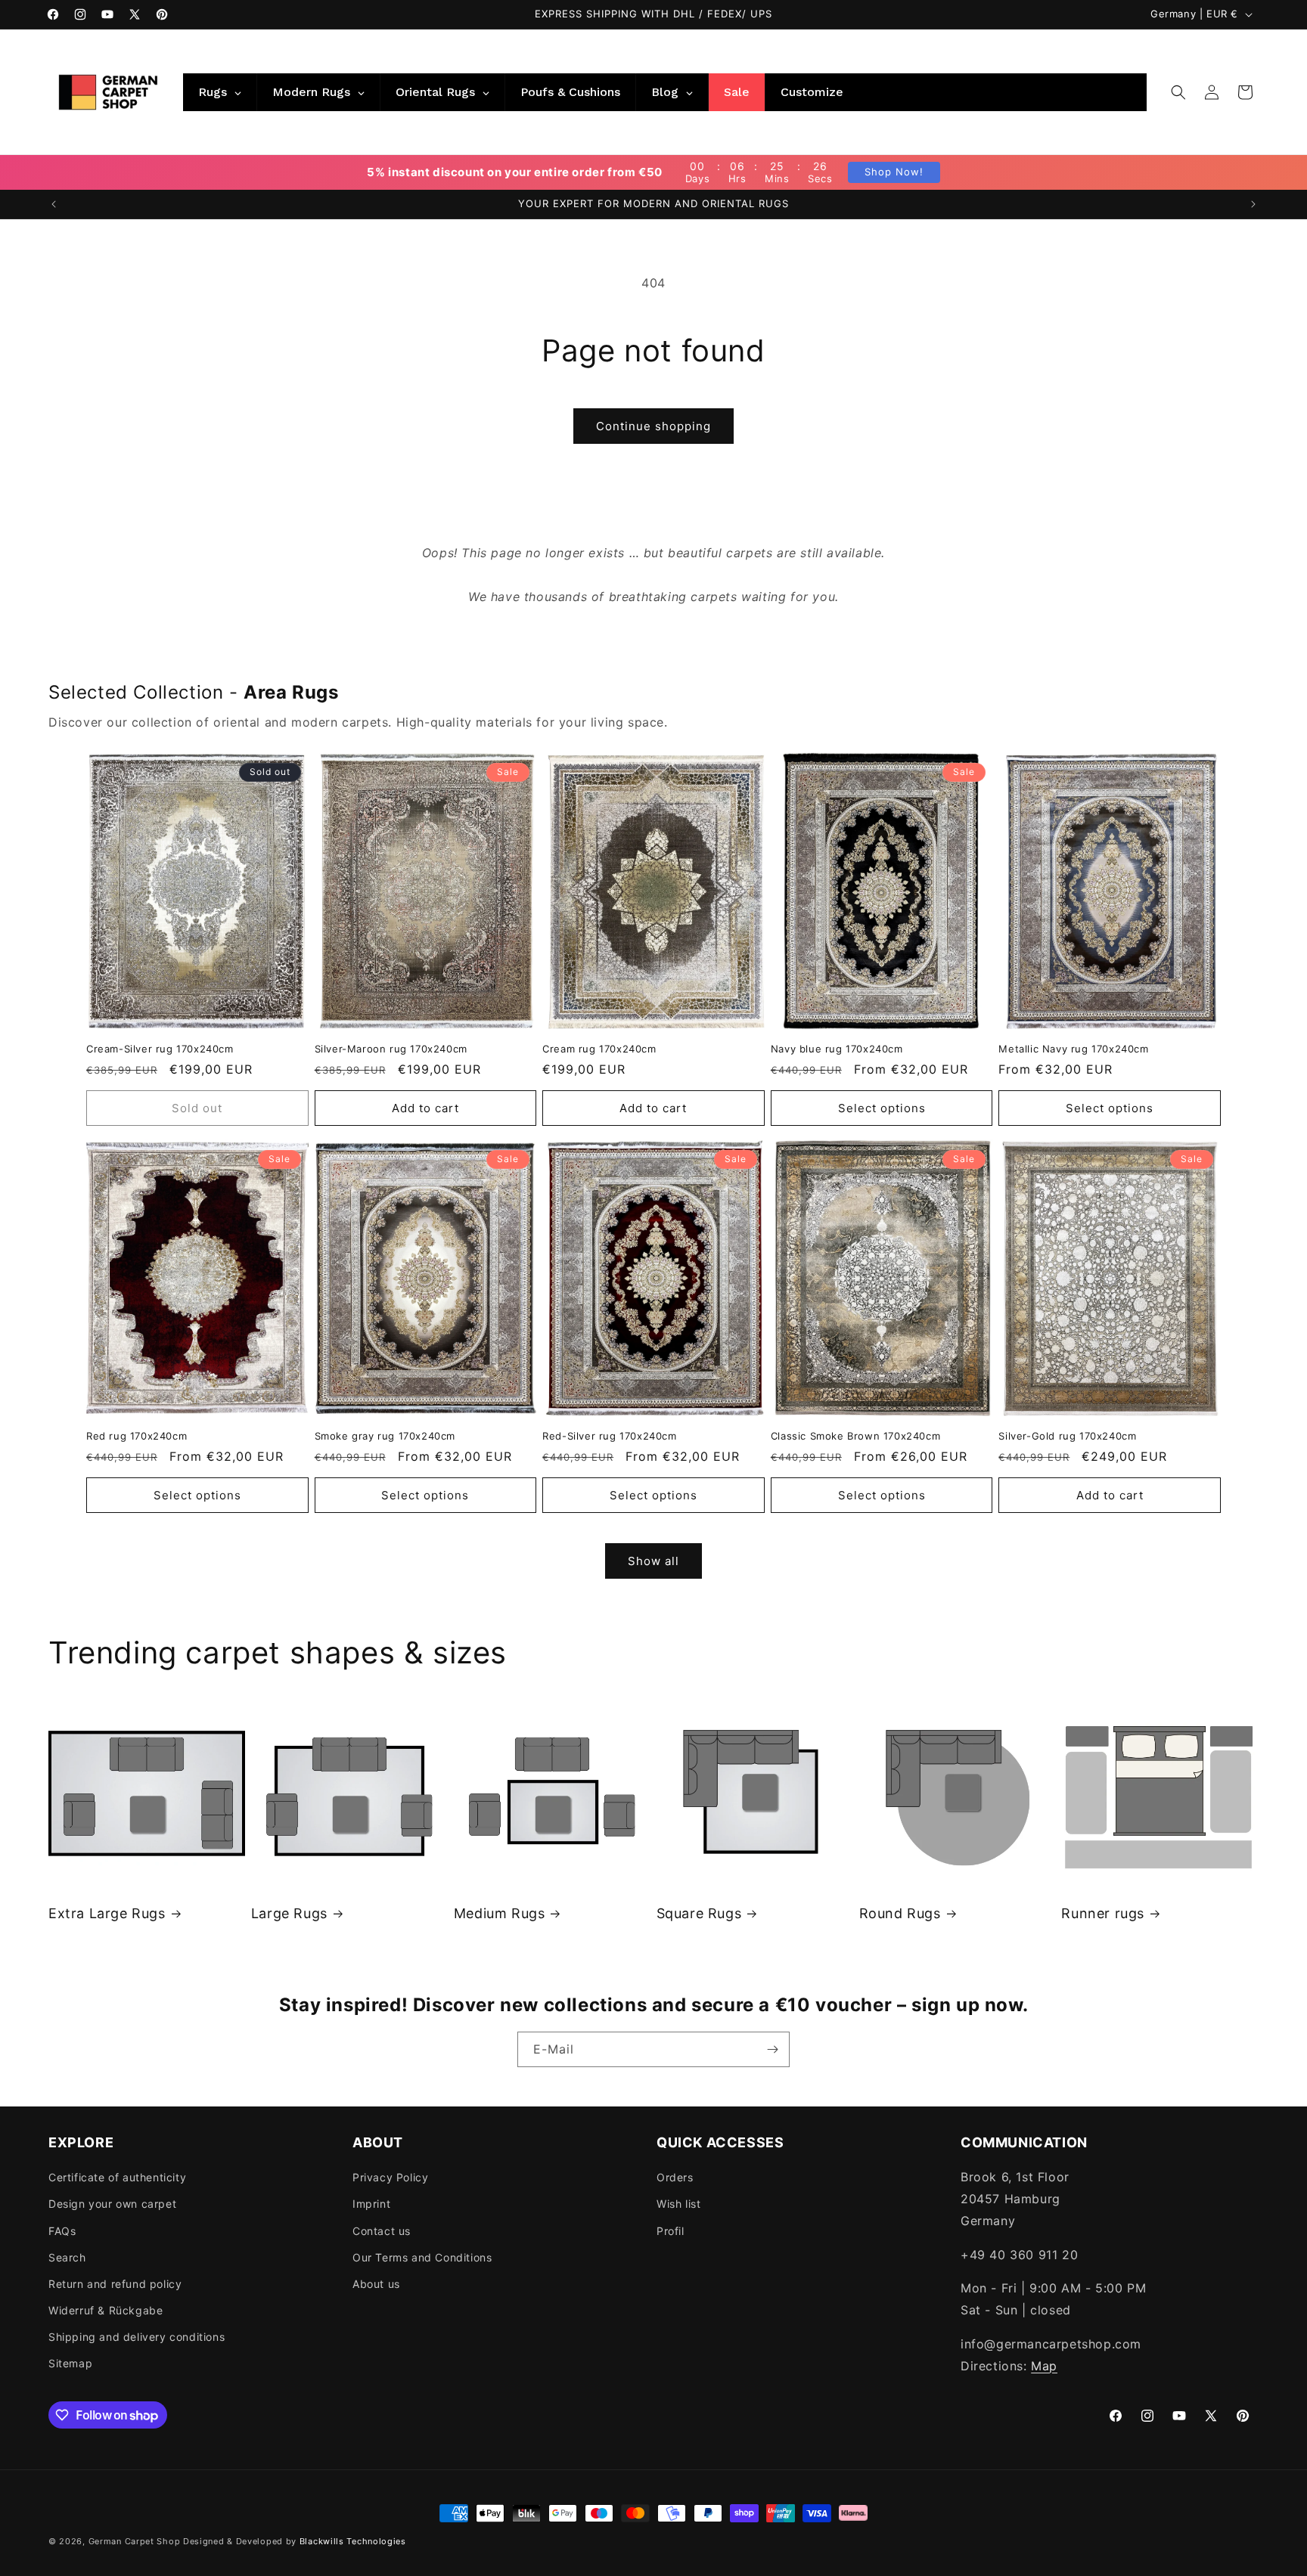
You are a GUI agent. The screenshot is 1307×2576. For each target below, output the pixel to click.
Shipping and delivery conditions (137, 2337)
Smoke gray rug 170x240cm (385, 1436)
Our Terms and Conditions (422, 2257)
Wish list (678, 2204)
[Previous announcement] (54, 204)
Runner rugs (1103, 1913)
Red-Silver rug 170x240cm (609, 1436)
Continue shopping (653, 426)
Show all (653, 1561)
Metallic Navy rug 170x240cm (1073, 1049)
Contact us (382, 2231)
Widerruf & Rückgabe (106, 2310)
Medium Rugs (500, 1913)
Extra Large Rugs (107, 1913)
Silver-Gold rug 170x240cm (1067, 1436)
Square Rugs (699, 1913)
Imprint (371, 2204)
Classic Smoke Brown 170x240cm (855, 1436)
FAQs (62, 2231)
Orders (675, 2177)
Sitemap (70, 2363)
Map (1044, 2366)
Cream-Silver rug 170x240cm (160, 1049)
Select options (882, 1108)
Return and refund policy (115, 2284)
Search (67, 2257)
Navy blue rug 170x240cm (837, 1049)
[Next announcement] (1253, 204)
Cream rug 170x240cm (599, 1049)
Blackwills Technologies (353, 2541)
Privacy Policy (390, 2177)
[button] (1178, 92)
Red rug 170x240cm (137, 1436)
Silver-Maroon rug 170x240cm (391, 1049)
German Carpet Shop (135, 2541)
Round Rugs (900, 1913)
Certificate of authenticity (117, 2177)
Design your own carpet (112, 2204)
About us (376, 2284)
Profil (671, 2231)
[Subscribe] (772, 2049)
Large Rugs (289, 1913)
